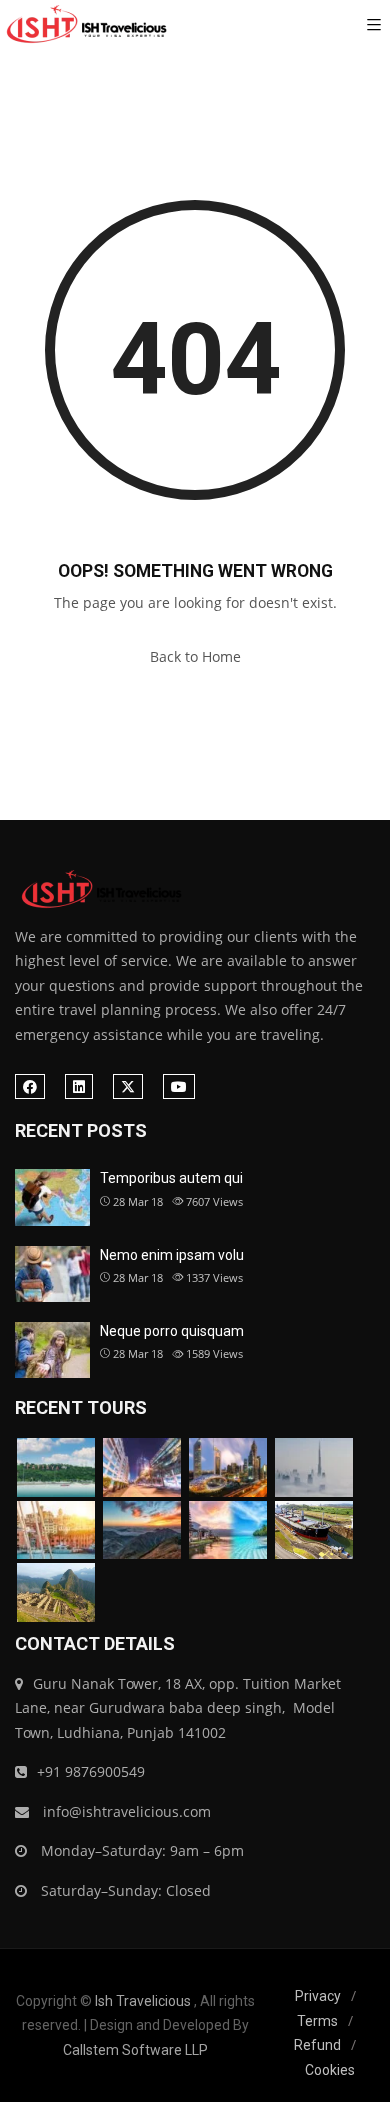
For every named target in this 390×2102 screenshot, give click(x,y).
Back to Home (195, 656)
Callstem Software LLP (135, 2050)
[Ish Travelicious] (84, 25)
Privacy (318, 1996)
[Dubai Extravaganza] (228, 1467)
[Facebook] (30, 1086)
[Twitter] (128, 1086)
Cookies (330, 2070)
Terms (317, 2021)
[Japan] (142, 1530)
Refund (317, 2045)
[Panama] (314, 1530)
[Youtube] (179, 1086)
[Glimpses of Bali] (228, 1530)
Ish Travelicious (143, 2001)
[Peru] (56, 1592)
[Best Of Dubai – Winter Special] (314, 1467)
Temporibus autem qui (171, 1178)
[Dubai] (142, 1467)
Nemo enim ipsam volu (172, 1255)
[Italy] (56, 1530)
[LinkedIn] (79, 1086)
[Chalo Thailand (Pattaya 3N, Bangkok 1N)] (56, 1467)
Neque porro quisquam (172, 1331)
